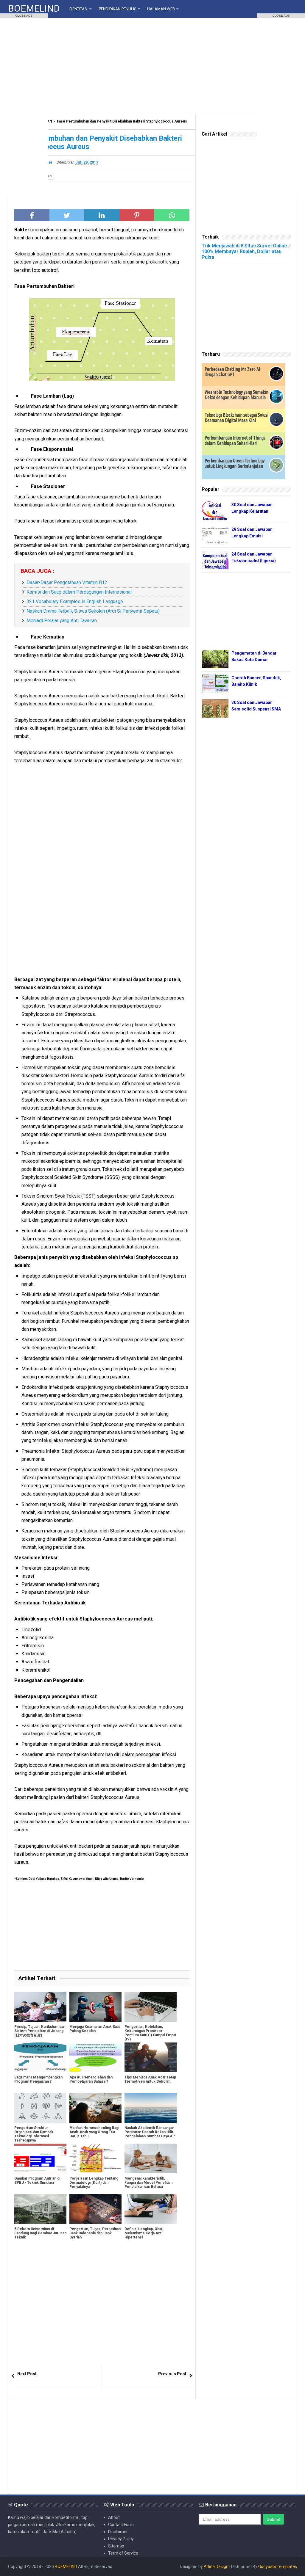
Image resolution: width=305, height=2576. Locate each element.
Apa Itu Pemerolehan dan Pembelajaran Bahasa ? (91, 2079)
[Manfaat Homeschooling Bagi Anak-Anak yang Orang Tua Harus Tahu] (95, 2108)
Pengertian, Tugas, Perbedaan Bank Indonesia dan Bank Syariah (95, 2233)
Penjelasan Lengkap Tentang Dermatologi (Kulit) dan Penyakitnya (94, 2183)
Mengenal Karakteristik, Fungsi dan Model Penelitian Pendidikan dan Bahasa (148, 2183)
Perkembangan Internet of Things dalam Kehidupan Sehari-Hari (235, 440)
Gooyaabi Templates (278, 2566)
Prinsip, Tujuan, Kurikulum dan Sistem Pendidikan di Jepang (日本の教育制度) (40, 2031)
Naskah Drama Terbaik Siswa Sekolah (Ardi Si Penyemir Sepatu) (93, 611)
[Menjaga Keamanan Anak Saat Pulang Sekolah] (95, 2007)
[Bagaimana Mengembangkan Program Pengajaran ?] (40, 2057)
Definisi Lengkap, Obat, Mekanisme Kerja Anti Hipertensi (144, 2233)
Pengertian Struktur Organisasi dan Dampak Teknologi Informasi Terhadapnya (34, 2134)
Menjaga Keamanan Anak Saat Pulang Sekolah (95, 2029)
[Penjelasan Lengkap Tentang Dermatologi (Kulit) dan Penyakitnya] (95, 2158)
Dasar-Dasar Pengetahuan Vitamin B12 (67, 582)
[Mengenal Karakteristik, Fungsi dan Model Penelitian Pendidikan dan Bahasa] (151, 2158)
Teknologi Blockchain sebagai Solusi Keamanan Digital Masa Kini (236, 418)
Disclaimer (118, 2532)
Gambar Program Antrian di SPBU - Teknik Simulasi (37, 2180)
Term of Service (123, 2553)
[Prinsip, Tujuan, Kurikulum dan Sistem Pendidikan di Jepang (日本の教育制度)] (40, 2007)
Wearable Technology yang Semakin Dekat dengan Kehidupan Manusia (236, 395)
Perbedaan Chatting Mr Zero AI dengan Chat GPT (232, 372)
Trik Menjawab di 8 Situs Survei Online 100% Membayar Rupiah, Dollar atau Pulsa (244, 251)
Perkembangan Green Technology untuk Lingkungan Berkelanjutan (235, 463)
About (114, 2517)
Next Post (27, 2374)
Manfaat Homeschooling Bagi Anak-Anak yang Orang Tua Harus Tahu (94, 2132)
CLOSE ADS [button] (24, 16)
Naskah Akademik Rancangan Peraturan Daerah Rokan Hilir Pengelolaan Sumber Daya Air (150, 2132)
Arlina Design (216, 2566)
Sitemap (116, 2546)
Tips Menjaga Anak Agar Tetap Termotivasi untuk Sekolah (150, 2079)
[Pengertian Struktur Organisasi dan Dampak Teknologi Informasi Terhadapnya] (40, 2108)
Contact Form (121, 2525)
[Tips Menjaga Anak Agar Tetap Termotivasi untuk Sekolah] (151, 2057)
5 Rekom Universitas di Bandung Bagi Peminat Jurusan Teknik (40, 2233)
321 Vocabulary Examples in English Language (75, 601)
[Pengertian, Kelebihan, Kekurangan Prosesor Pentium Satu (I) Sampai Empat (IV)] (151, 2007)
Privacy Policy (121, 2539)
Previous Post (172, 2374)
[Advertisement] (152, 65)
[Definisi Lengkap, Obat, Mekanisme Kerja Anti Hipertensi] (151, 2209)
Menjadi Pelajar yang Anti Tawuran (62, 621)
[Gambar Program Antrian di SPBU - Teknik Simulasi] (40, 2158)
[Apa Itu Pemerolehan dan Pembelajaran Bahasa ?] (95, 2057)
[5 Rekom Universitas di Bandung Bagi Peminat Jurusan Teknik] (40, 2209)
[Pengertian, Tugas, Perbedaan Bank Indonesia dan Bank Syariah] (95, 2209)
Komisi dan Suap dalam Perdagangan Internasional (79, 592)
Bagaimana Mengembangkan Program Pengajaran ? (38, 2079)
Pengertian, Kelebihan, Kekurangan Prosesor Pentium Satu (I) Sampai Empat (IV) (150, 2033)
